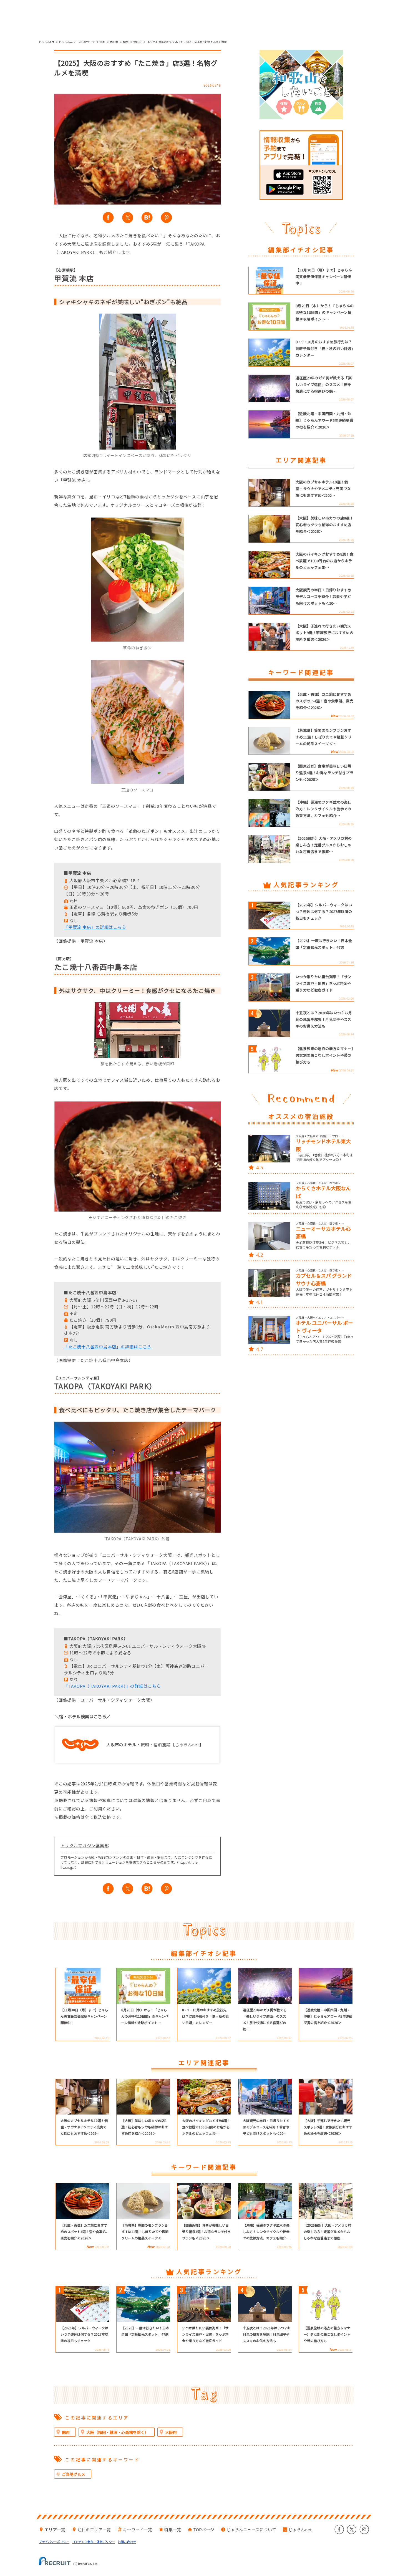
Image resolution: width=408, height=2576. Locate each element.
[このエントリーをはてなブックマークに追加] (147, 218)
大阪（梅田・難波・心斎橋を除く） (117, 2432)
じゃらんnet (46, 42)
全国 (102, 42)
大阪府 (137, 42)
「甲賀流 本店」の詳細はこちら (95, 927)
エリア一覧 (55, 2530)
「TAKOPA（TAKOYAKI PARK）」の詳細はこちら (112, 1686)
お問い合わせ (127, 2542)
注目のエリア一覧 (94, 2530)
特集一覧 (173, 2530)
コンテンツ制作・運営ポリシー (94, 2542)
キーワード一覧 (138, 2530)
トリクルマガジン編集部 (85, 1845)
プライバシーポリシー (54, 2542)
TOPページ (204, 2530)
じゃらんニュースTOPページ (77, 42)
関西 (126, 42)
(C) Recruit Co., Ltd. (86, 2563)
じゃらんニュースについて (251, 2530)
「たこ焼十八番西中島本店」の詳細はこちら (108, 1347)
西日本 (114, 42)
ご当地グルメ (74, 2474)
